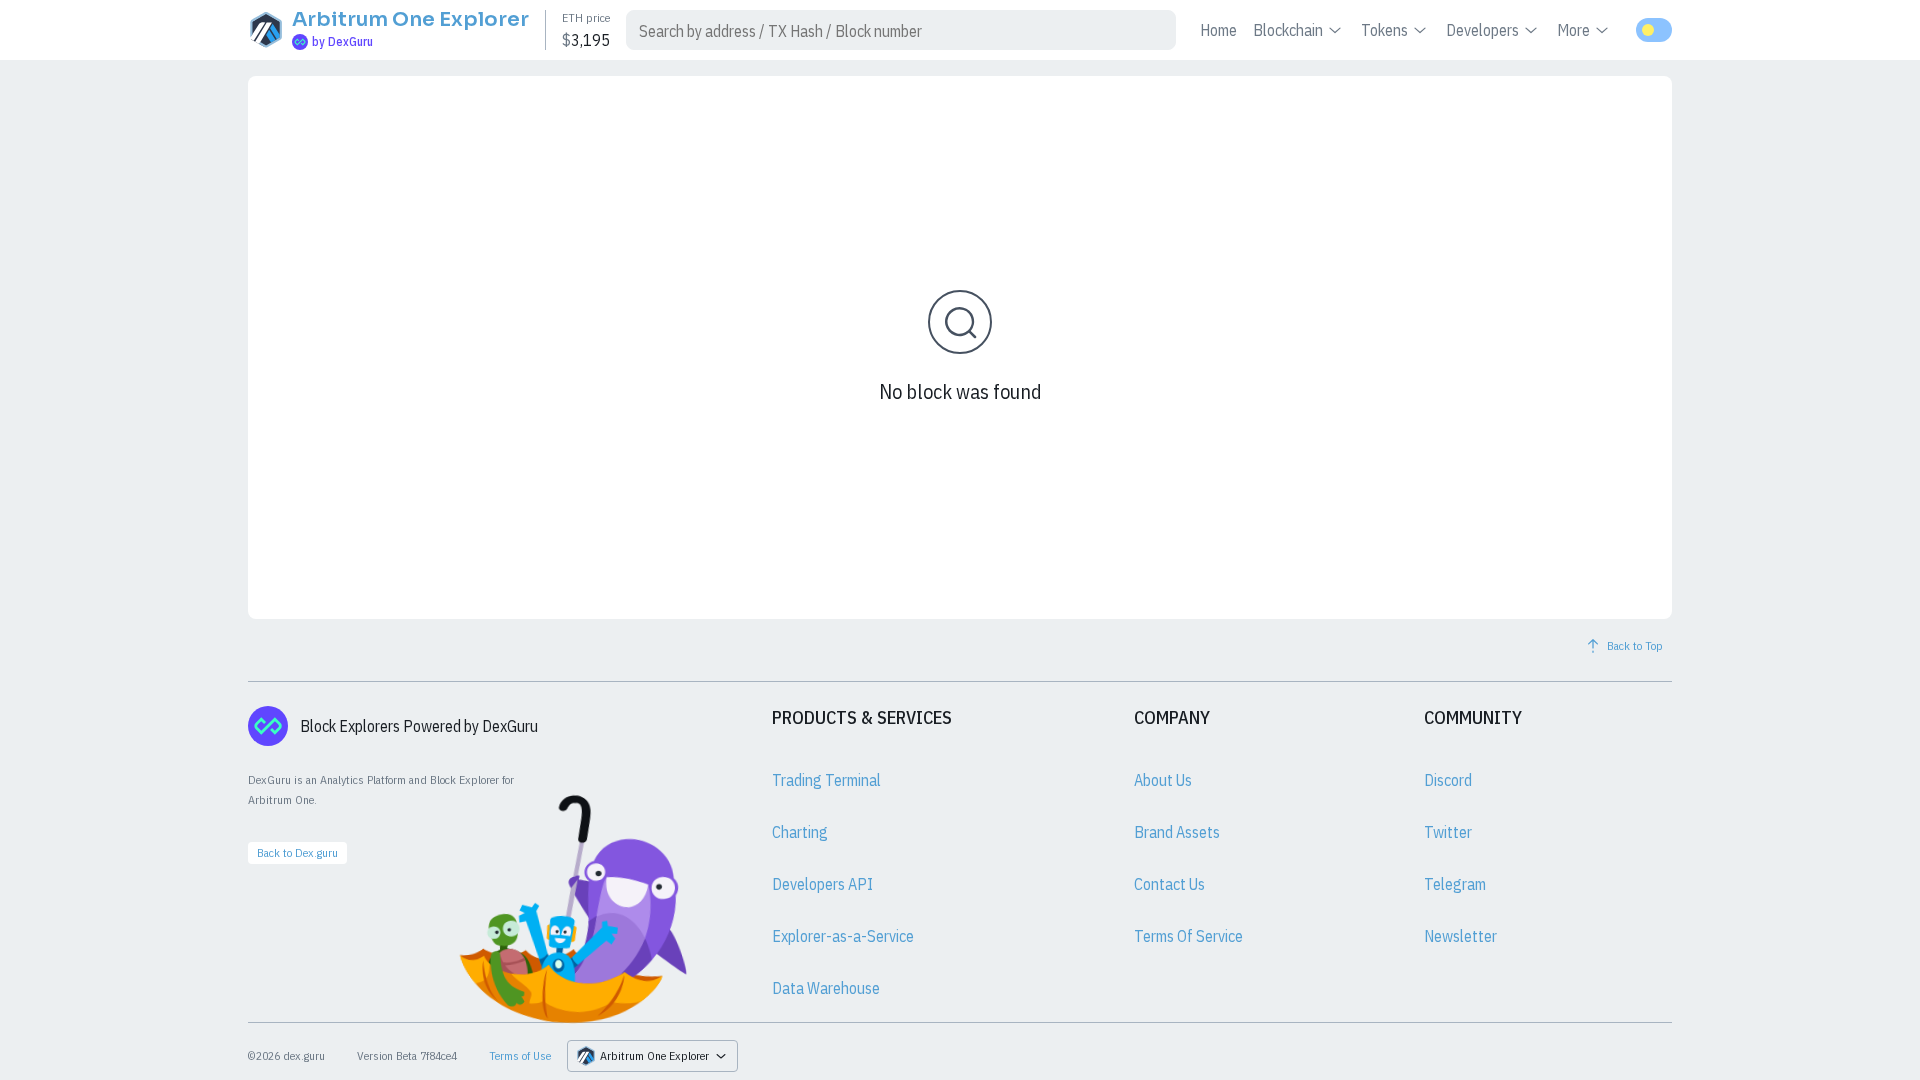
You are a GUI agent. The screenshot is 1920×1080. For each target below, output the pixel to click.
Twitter (1448, 832)
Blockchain (1288, 30)
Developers (1482, 30)
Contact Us (1169, 884)
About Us (1163, 780)
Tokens (1384, 30)
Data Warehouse (826, 988)
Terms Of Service (1188, 936)
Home (1218, 30)
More (1573, 30)
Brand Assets (1177, 832)
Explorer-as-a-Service (843, 936)
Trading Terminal (826, 780)
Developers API (822, 884)
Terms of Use (520, 1055)
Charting (800, 832)
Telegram (1455, 884)
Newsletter (1460, 936)
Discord (1448, 780)
